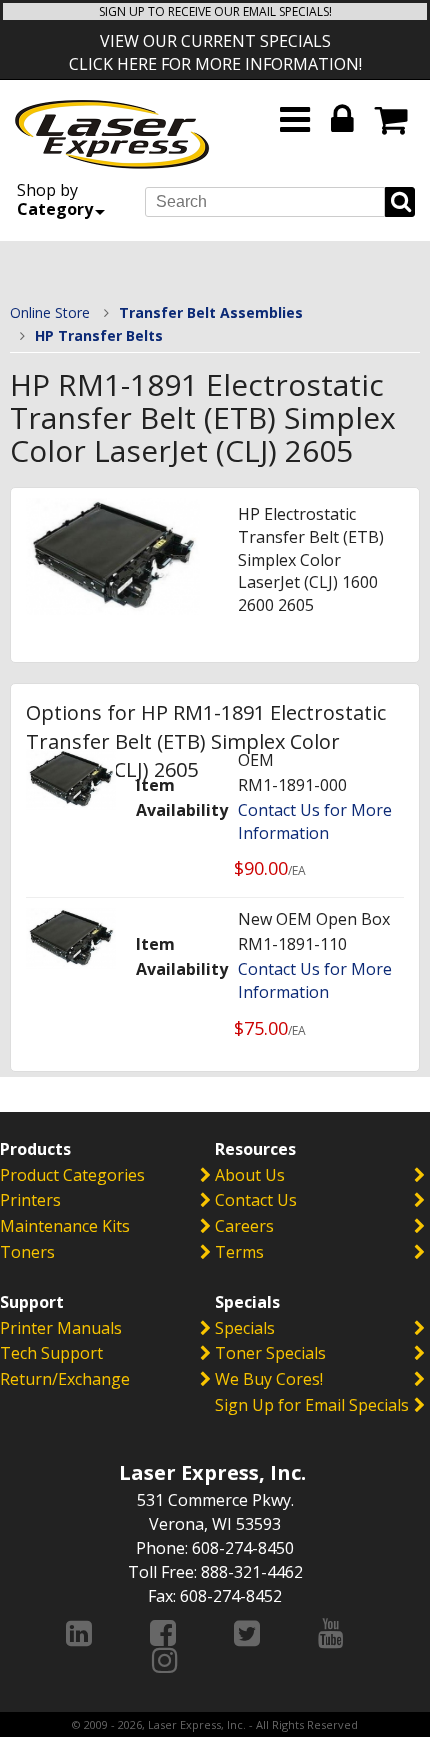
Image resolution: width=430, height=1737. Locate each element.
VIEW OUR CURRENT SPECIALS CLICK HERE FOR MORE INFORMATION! (215, 52)
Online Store (50, 312)
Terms (239, 1252)
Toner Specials (270, 1353)
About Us (250, 1175)
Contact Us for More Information (315, 821)
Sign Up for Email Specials (312, 1405)
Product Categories (72, 1175)
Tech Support (51, 1353)
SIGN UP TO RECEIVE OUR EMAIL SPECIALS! (215, 11)
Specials (245, 1328)
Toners (27, 1252)
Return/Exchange (65, 1379)
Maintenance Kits (65, 1226)
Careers (244, 1226)
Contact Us (256, 1200)
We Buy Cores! (269, 1379)
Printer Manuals (61, 1328)
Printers (30, 1200)
